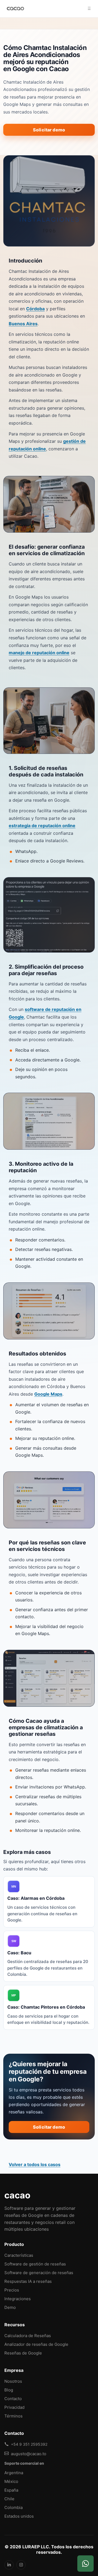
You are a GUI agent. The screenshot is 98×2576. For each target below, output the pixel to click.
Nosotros (13, 2381)
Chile (9, 2499)
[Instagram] (21, 2565)
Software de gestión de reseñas (35, 2264)
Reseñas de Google (23, 2353)
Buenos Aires (23, 324)
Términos (13, 2416)
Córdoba (35, 309)
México (11, 2481)
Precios (12, 2290)
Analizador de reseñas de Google (36, 2344)
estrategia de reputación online (42, 826)
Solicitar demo (49, 130)
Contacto (13, 2399)
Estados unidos (19, 2516)
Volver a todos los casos (35, 2164)
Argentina (14, 2473)
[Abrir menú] (89, 9)
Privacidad (14, 2407)
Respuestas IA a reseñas (28, 2281)
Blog (9, 2390)
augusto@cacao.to (29, 2454)
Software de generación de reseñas (39, 2273)
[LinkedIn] (9, 2565)
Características (19, 2255)
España (11, 2490)
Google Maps (48, 1394)
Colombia (13, 2507)
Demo (10, 2307)
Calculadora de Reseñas (28, 2336)
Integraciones (18, 2299)
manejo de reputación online (39, 653)
